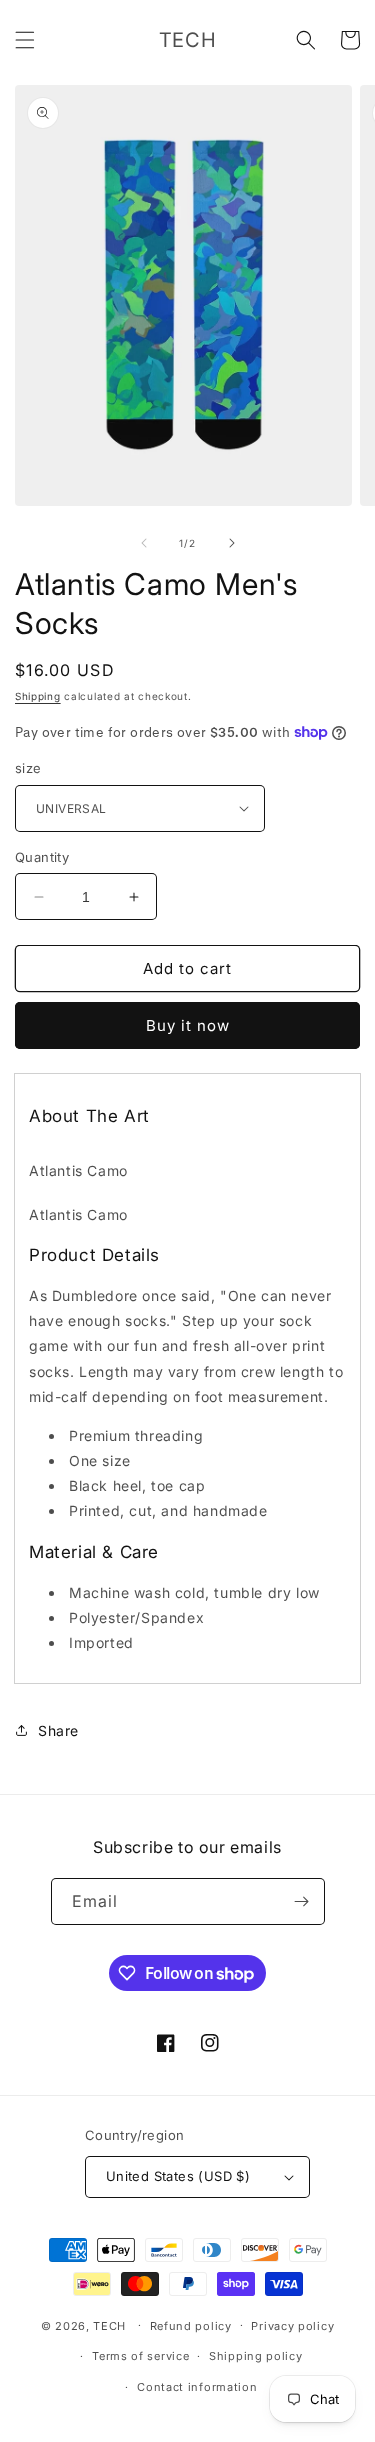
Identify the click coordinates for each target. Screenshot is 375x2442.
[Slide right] (232, 543)
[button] (25, 40)
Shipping (38, 696)
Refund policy (191, 2326)
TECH (109, 2325)
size (28, 768)
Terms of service (140, 2356)
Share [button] (58, 1730)
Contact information (197, 2387)
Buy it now (188, 1025)
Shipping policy (256, 2356)
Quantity (42, 857)
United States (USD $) (178, 2176)
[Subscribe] (302, 1901)
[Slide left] (144, 543)
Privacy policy (292, 2326)
